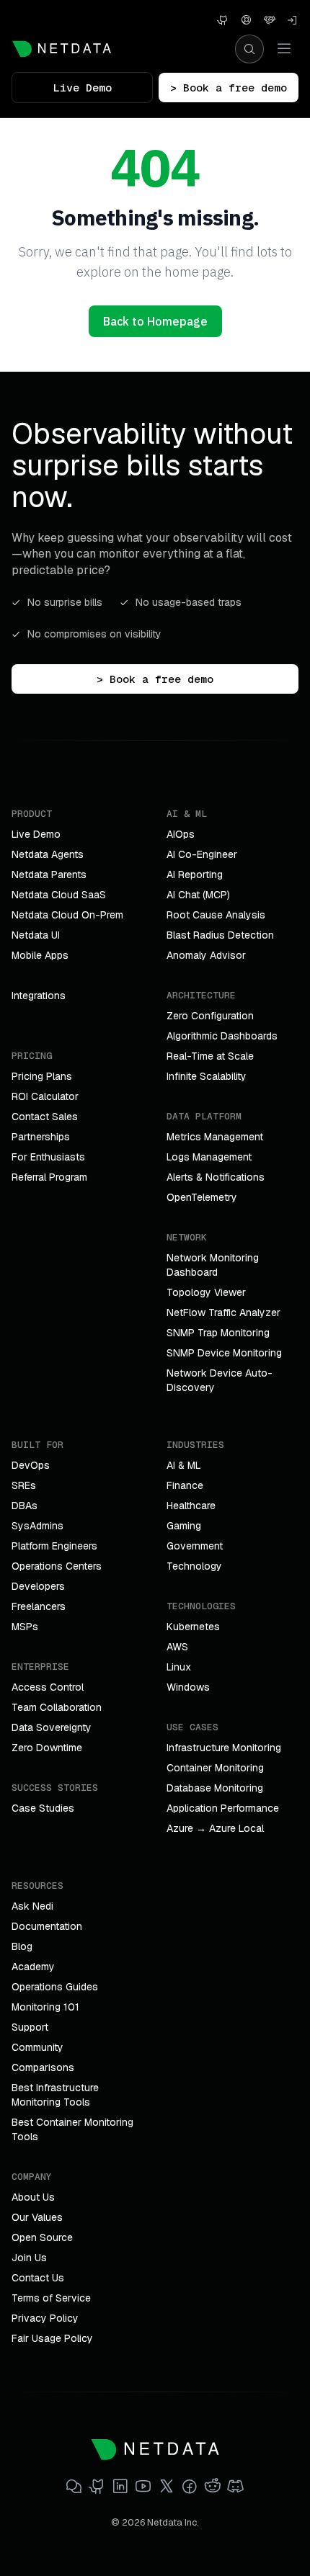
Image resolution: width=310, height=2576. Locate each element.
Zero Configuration (210, 1016)
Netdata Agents (48, 854)
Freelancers (39, 1606)
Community (37, 2047)
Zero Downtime (47, 1748)
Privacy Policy (45, 2318)
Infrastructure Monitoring (224, 1748)
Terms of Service (51, 2298)
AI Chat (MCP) (198, 895)
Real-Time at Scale (210, 1056)
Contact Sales (45, 1117)
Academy (33, 1967)
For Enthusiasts (48, 1157)
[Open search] (249, 49)
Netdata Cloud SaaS (59, 895)
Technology (194, 1566)
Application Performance (223, 1808)
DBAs (25, 1506)
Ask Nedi (32, 1906)
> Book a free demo (229, 88)
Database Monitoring (215, 1788)
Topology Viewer (206, 1292)
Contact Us (38, 2278)
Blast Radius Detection (220, 935)
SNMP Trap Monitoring (218, 1333)
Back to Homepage (155, 321)
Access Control (48, 1687)
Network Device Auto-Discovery (220, 1380)
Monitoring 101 (45, 2007)
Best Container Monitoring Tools (72, 2129)
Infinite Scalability (207, 1076)
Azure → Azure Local (215, 1828)
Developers (38, 1586)
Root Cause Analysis (216, 915)
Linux (179, 1667)
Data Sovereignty (52, 1727)
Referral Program (49, 1177)
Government (195, 1546)
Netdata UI (36, 935)
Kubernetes (193, 1627)
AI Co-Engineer (202, 854)
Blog (22, 1946)
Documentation (47, 1926)
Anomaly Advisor (206, 955)
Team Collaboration (57, 1707)
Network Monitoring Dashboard (213, 1265)
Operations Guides (55, 1987)
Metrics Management (215, 1137)
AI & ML (184, 1465)
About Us (33, 2197)
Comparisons (43, 2067)
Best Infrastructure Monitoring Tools (55, 2095)
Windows (188, 1687)
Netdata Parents (49, 875)
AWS (177, 1647)
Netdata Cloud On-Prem (67, 915)
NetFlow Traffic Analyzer (223, 1312)
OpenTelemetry (202, 1197)
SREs (24, 1485)
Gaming (184, 1526)
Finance (185, 1485)
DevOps (31, 1465)
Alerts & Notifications (216, 1177)
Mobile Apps (40, 955)
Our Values (37, 2217)
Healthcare (191, 1506)
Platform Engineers (54, 1546)
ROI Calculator (45, 1096)
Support (30, 2027)
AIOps (181, 834)
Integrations (39, 996)
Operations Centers (57, 1566)
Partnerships (41, 1137)
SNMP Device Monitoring (224, 1353)
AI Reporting (195, 875)
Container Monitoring (215, 1768)
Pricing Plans (42, 1076)
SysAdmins (37, 1526)
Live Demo (83, 88)
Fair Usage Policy (52, 2338)
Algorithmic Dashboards (222, 1036)
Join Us (29, 2258)
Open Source (42, 2237)
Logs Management (209, 1157)
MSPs (25, 1627)
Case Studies (43, 1808)
